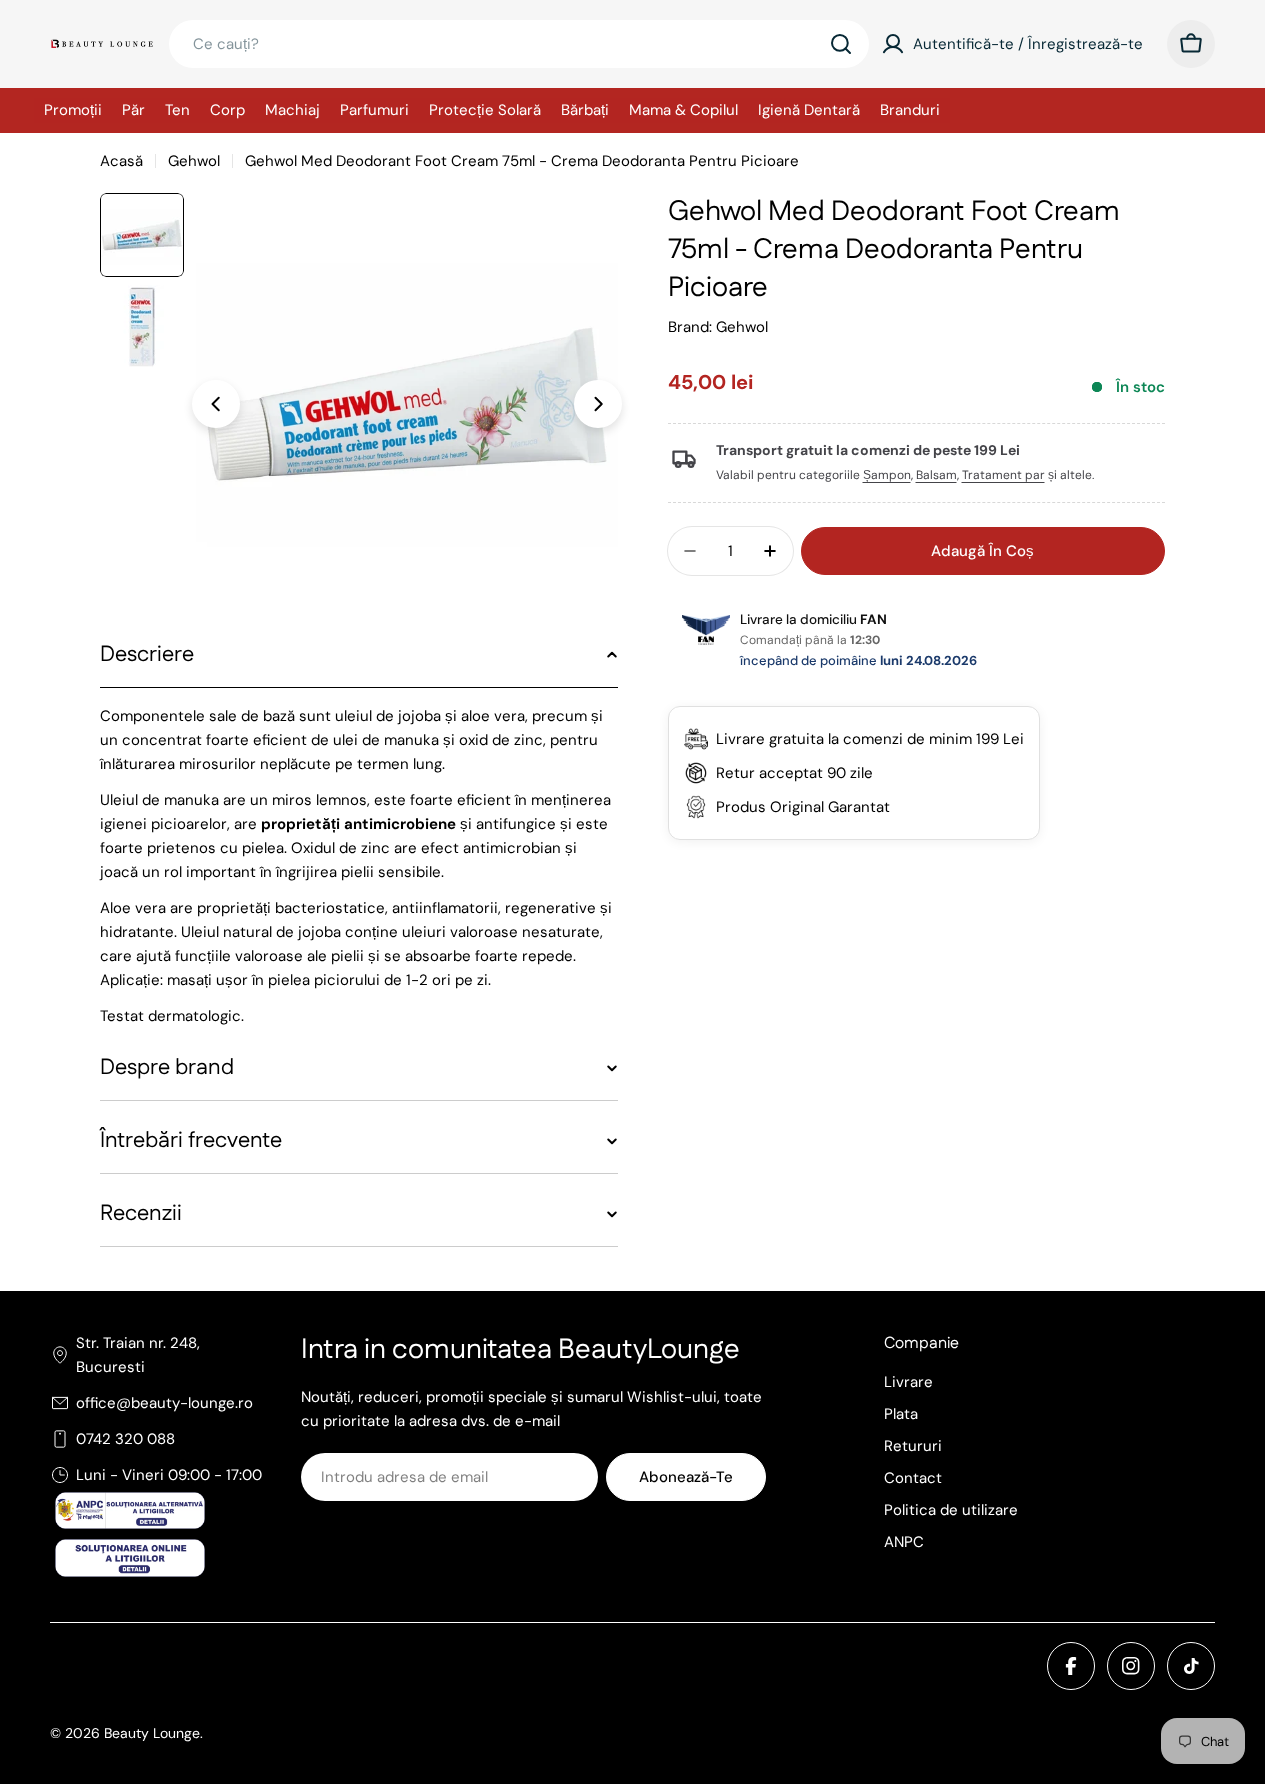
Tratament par (1003, 475)
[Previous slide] (216, 404)
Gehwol (194, 161)
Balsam (936, 475)
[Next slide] (598, 404)
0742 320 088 (125, 1439)
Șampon (887, 475)
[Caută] (841, 44)
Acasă (121, 161)
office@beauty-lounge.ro (164, 1403)
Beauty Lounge (152, 1733)
